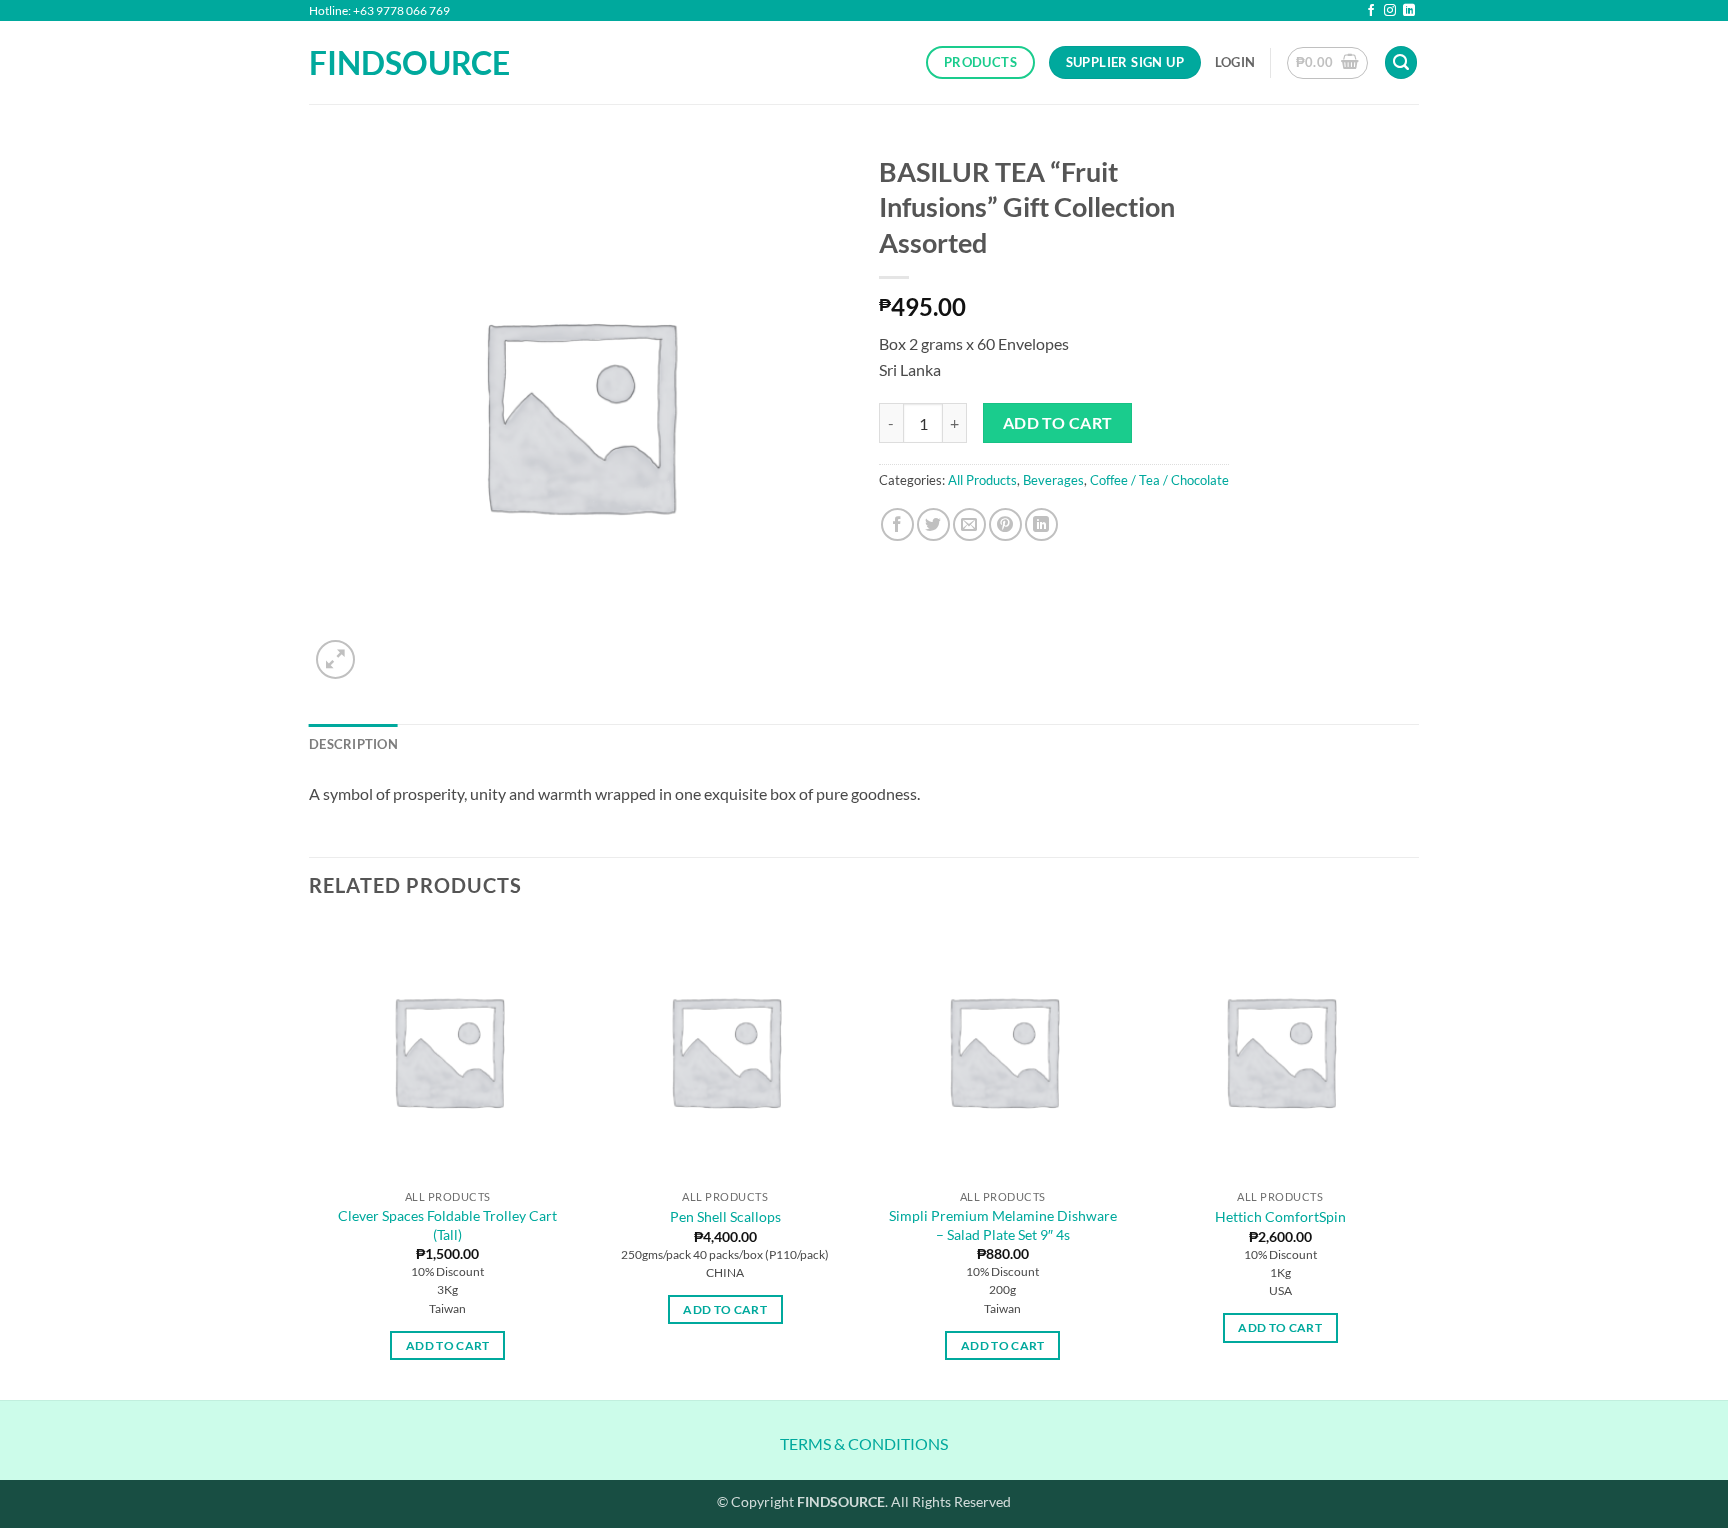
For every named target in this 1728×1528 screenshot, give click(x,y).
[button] (1235, 62)
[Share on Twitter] (933, 524)
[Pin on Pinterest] (1005, 524)
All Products (982, 480)
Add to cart (1058, 423)
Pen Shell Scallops (725, 1216)
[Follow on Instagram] (1390, 11)
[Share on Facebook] (897, 524)
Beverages (1053, 480)
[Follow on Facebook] (1371, 11)
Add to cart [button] (448, 1345)
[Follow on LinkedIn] (1409, 11)
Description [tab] (353, 744)
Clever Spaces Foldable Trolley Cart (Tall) (447, 1225)
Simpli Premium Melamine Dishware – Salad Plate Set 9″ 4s (1003, 1225)
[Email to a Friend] (969, 524)
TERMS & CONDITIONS (864, 1443)
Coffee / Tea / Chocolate (1159, 480)
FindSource (393, 63)
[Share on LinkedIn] (1041, 524)
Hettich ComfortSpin (1280, 1216)
